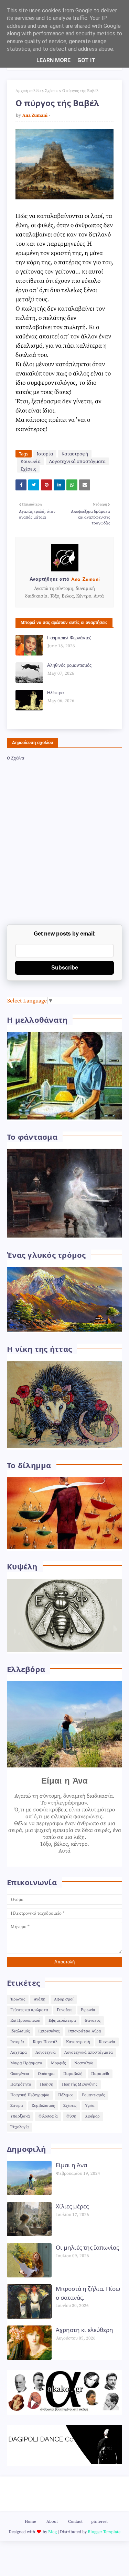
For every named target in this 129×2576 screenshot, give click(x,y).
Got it (86, 60)
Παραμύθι (100, 2074)
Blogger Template (104, 2532)
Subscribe (65, 968)
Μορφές (58, 2063)
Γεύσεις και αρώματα (29, 2010)
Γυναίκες (64, 2010)
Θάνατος (93, 2021)
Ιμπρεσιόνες (49, 2031)
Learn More (53, 60)
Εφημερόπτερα (62, 2021)
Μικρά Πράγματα (26, 2063)
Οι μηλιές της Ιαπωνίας (87, 2247)
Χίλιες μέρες (72, 2206)
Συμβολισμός (43, 2106)
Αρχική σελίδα (28, 91)
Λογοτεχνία (46, 2052)
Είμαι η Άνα (71, 2165)
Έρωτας (18, 1999)
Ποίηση (47, 2084)
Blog (52, 2532)
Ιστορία (45, 454)
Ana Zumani (35, 115)
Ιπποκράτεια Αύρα (85, 2031)
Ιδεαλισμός (20, 2031)
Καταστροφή (75, 454)
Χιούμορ (92, 2116)
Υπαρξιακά (20, 2116)
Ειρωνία (88, 2010)
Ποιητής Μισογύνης (80, 2084)
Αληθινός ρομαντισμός (69, 666)
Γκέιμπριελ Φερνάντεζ (69, 638)
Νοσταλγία (84, 2063)
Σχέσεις (52, 91)
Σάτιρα (17, 2106)
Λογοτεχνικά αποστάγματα (77, 461)
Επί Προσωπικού (25, 2021)
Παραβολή (73, 2074)
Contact (75, 2522)
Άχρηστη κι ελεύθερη (84, 2330)
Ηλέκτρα (56, 693)
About (52, 2522)
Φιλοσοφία (48, 2116)
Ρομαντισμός (93, 2095)
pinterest (99, 2522)
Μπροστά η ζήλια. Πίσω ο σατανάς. (88, 2293)
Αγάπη (40, 1999)
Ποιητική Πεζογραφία (30, 2095)
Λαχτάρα (19, 2052)
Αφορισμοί (64, 1999)
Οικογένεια (20, 2074)
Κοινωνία (31, 461)
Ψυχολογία (20, 2127)
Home (30, 2522)
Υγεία (90, 2106)
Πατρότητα (21, 2084)
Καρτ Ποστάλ (45, 2042)
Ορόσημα (46, 2074)
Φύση (71, 2116)
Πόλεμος (66, 2095)
